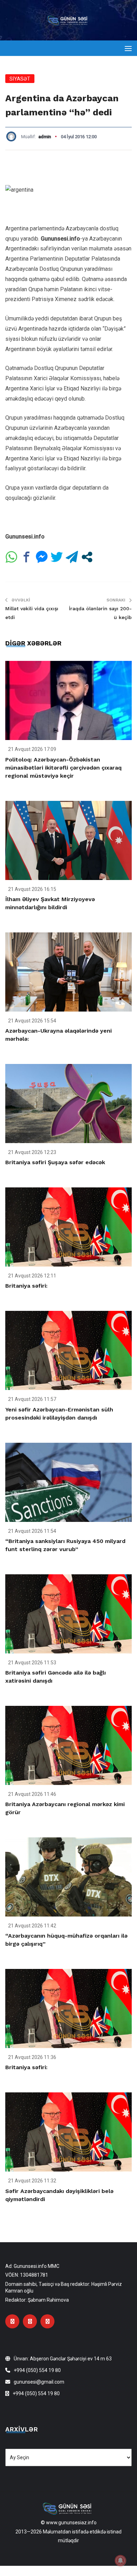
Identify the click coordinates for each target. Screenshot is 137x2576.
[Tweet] (57, 557)
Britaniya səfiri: (26, 1286)
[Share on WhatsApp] (11, 557)
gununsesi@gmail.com (39, 2382)
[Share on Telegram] (72, 557)
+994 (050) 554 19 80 (37, 2370)
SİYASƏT (20, 79)
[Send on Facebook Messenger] (42, 557)
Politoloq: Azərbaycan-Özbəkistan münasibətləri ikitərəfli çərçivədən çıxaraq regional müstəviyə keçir (63, 768)
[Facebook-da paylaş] (27, 557)
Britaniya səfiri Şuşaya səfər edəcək (55, 1162)
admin (45, 137)
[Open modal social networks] (87, 557)
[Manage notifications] (120, 2561)
